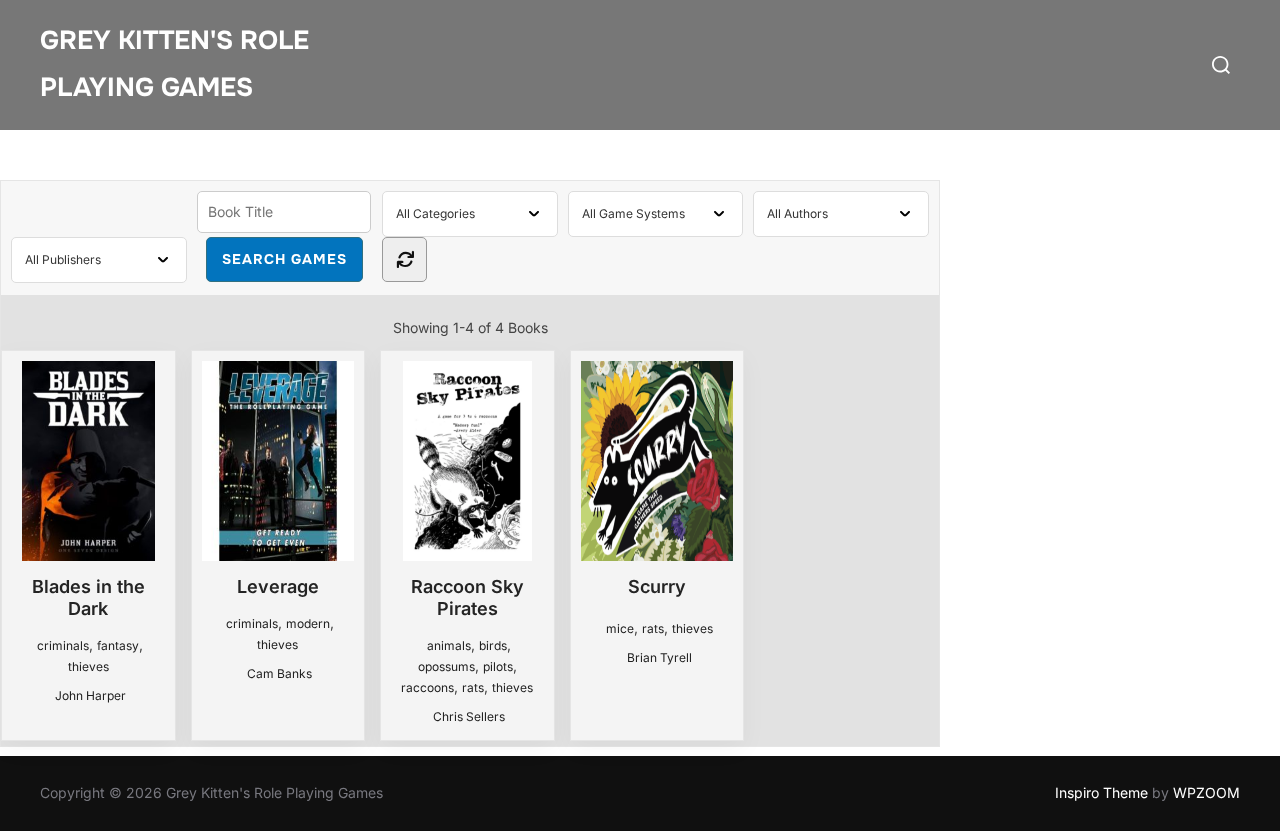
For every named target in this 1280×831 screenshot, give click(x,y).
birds (493, 645)
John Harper (90, 695)
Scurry (657, 586)
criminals (63, 645)
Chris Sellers (469, 716)
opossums (446, 666)
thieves (88, 666)
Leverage (278, 586)
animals (449, 645)
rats (473, 687)
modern (308, 623)
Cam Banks (279, 673)
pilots (498, 666)
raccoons (427, 687)
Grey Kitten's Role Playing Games (174, 64)
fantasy (118, 645)
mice (620, 628)
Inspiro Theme (1101, 792)
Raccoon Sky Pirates (467, 597)
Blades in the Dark (88, 597)
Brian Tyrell (659, 657)
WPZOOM (1206, 792)
